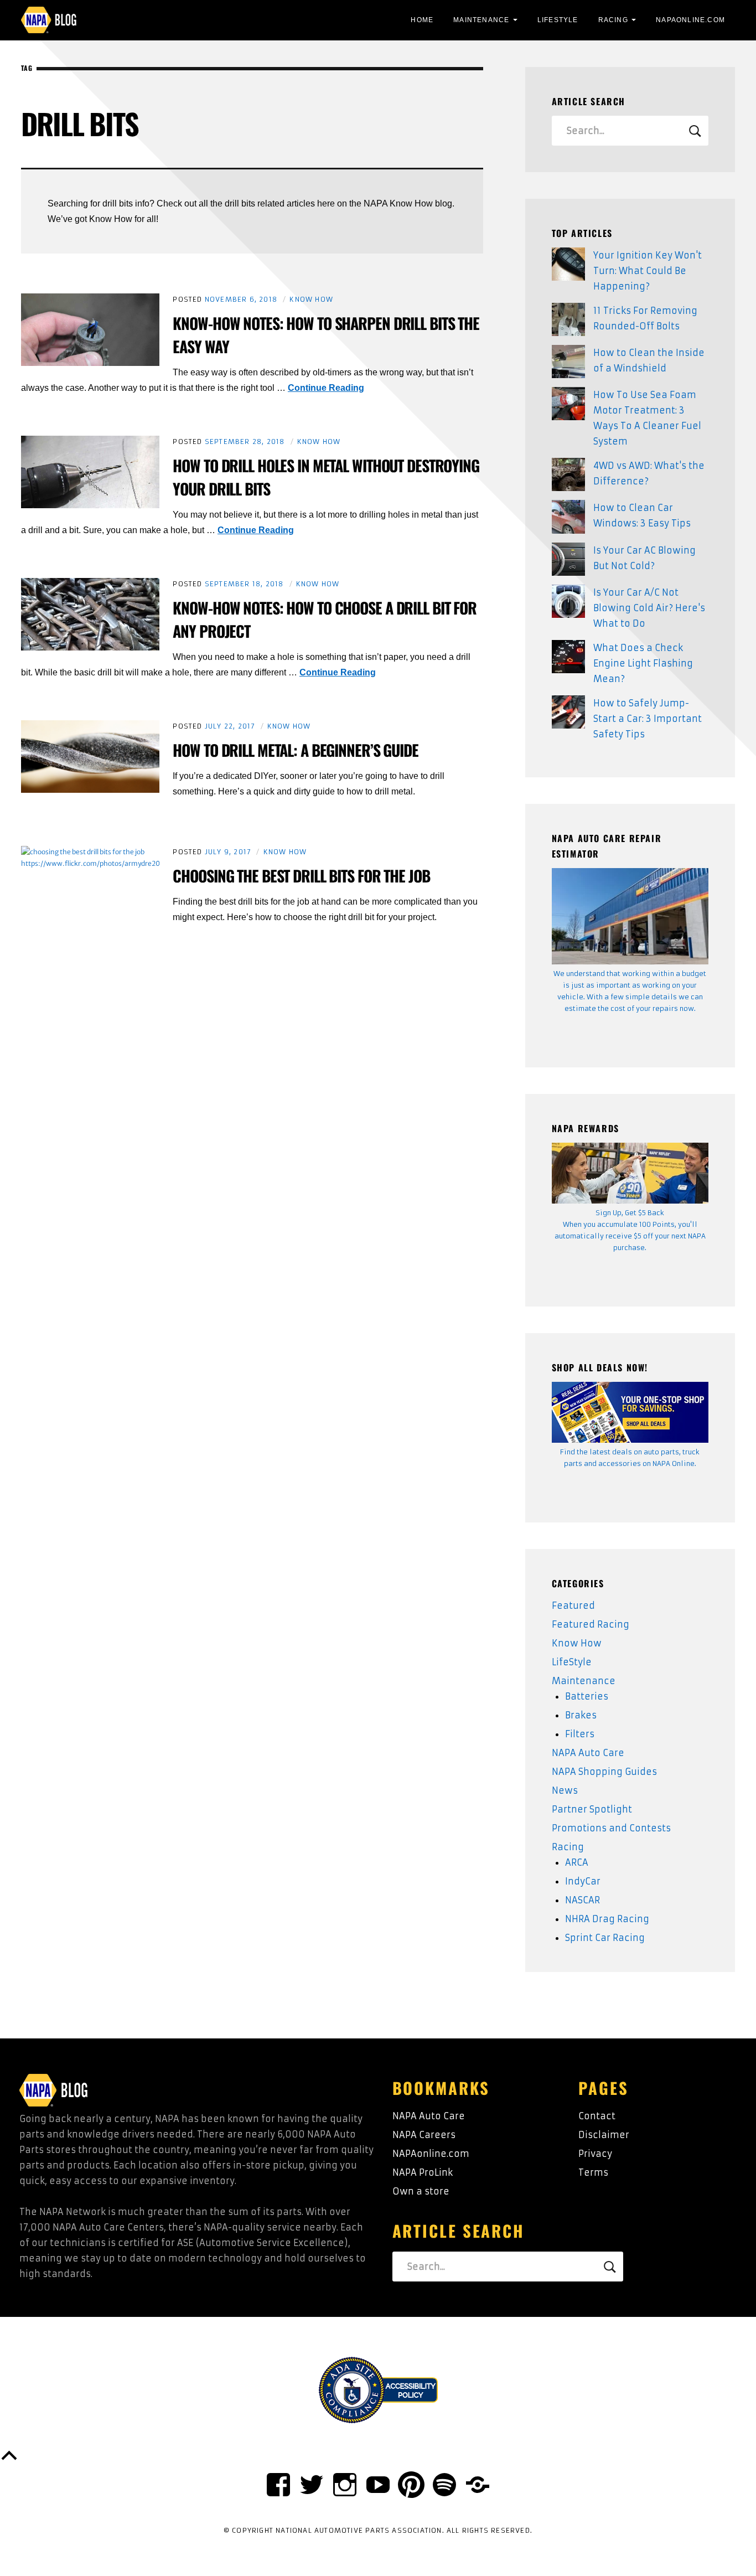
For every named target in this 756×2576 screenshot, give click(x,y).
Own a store (421, 2191)
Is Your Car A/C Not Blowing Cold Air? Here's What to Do (649, 608)
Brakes (581, 1715)
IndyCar (583, 1881)
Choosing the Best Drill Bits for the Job (301, 876)
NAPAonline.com (431, 2154)
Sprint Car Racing (605, 1938)
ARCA (577, 1862)
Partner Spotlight (592, 1809)
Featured (573, 1606)
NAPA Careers (424, 2135)
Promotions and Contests (611, 1828)
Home (422, 20)
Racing (613, 20)
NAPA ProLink (423, 2172)
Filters (580, 1734)
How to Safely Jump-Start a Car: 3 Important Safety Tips (648, 719)
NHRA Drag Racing (607, 1919)
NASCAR (582, 1900)
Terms (593, 2172)
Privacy (595, 2154)
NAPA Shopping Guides (604, 1772)
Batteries (587, 1696)
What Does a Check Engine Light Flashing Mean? (643, 663)
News (565, 1790)
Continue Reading (326, 388)
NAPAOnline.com (690, 20)
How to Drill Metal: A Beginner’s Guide (295, 750)
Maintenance (481, 20)
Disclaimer (604, 2135)
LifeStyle (558, 20)
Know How (311, 299)
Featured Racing (591, 1624)
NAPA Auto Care (588, 1753)
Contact (597, 2116)
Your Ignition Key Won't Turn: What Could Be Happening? (648, 271)
